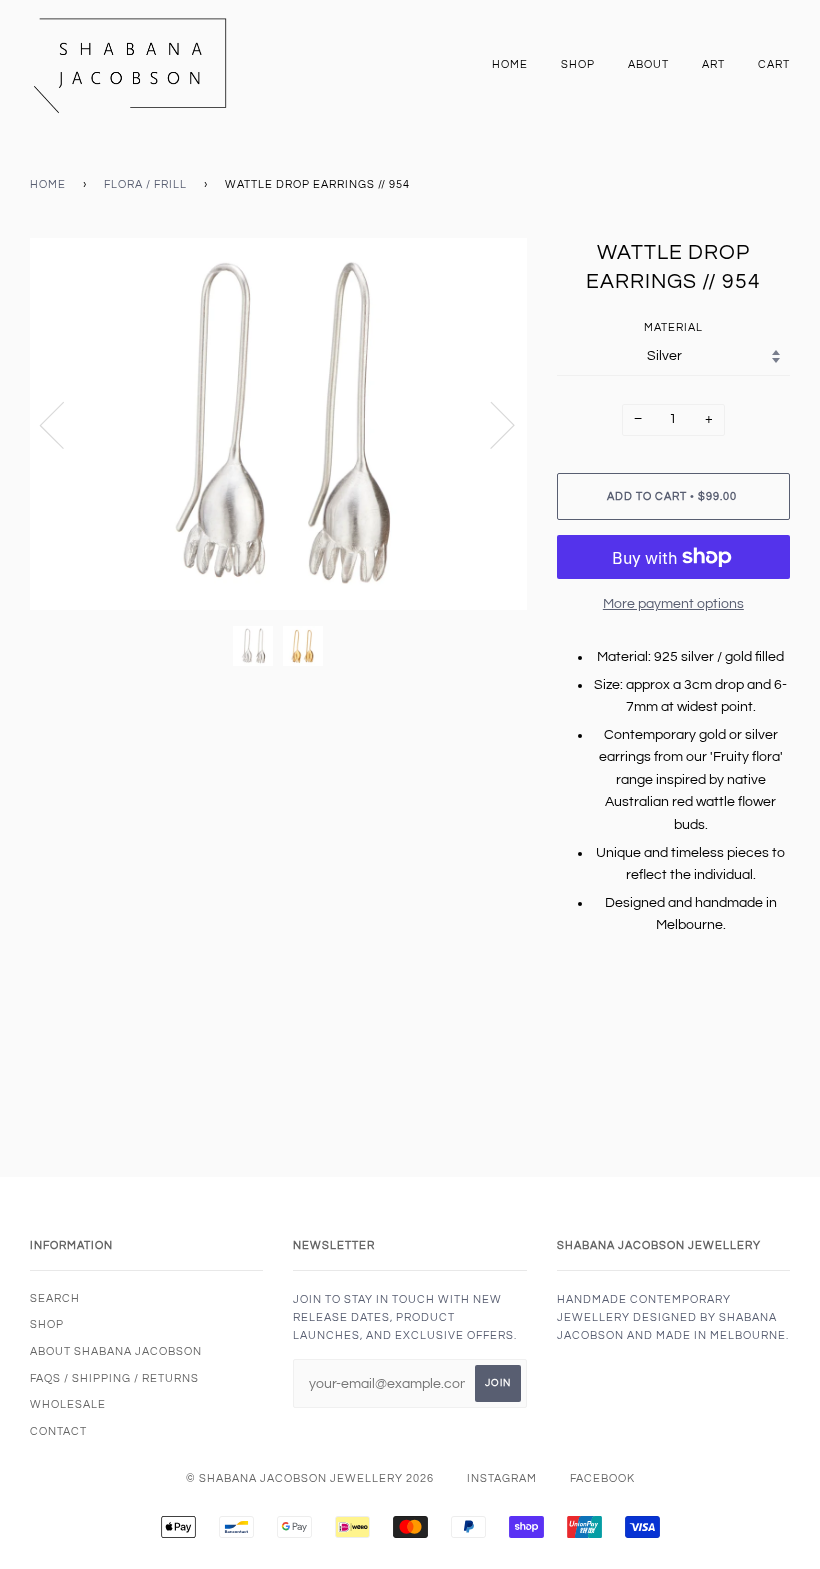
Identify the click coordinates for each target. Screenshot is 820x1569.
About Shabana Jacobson (116, 1351)
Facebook (602, 1478)
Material (673, 327)
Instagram (502, 1478)
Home (510, 64)
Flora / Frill (145, 184)
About (648, 64)
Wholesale (68, 1404)
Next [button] (490, 424)
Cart (774, 64)
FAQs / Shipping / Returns (114, 1378)
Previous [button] (64, 424)
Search (55, 1298)
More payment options (673, 604)
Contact (58, 1431)
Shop (578, 64)
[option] (278, 424)
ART (713, 64)
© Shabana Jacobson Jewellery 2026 (310, 1478)
